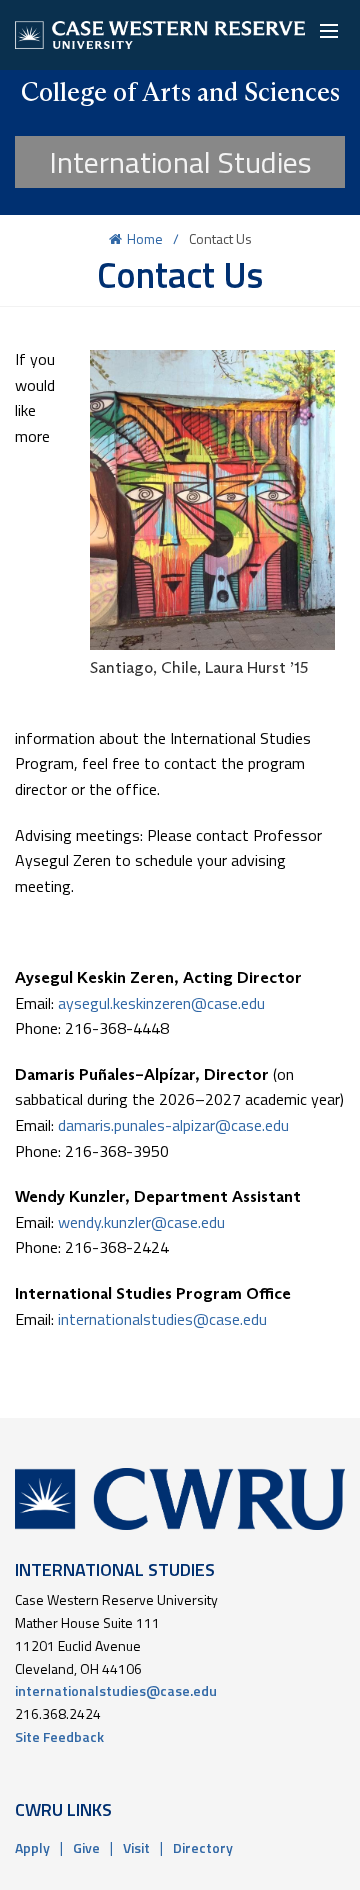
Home (145, 238)
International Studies (180, 162)
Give (86, 1847)
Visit (136, 1847)
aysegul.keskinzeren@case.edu (161, 1003)
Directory (203, 1847)
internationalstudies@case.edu (164, 1319)
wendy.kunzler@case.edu (141, 1222)
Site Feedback (59, 1736)
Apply (32, 1847)
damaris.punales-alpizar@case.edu (173, 1125)
